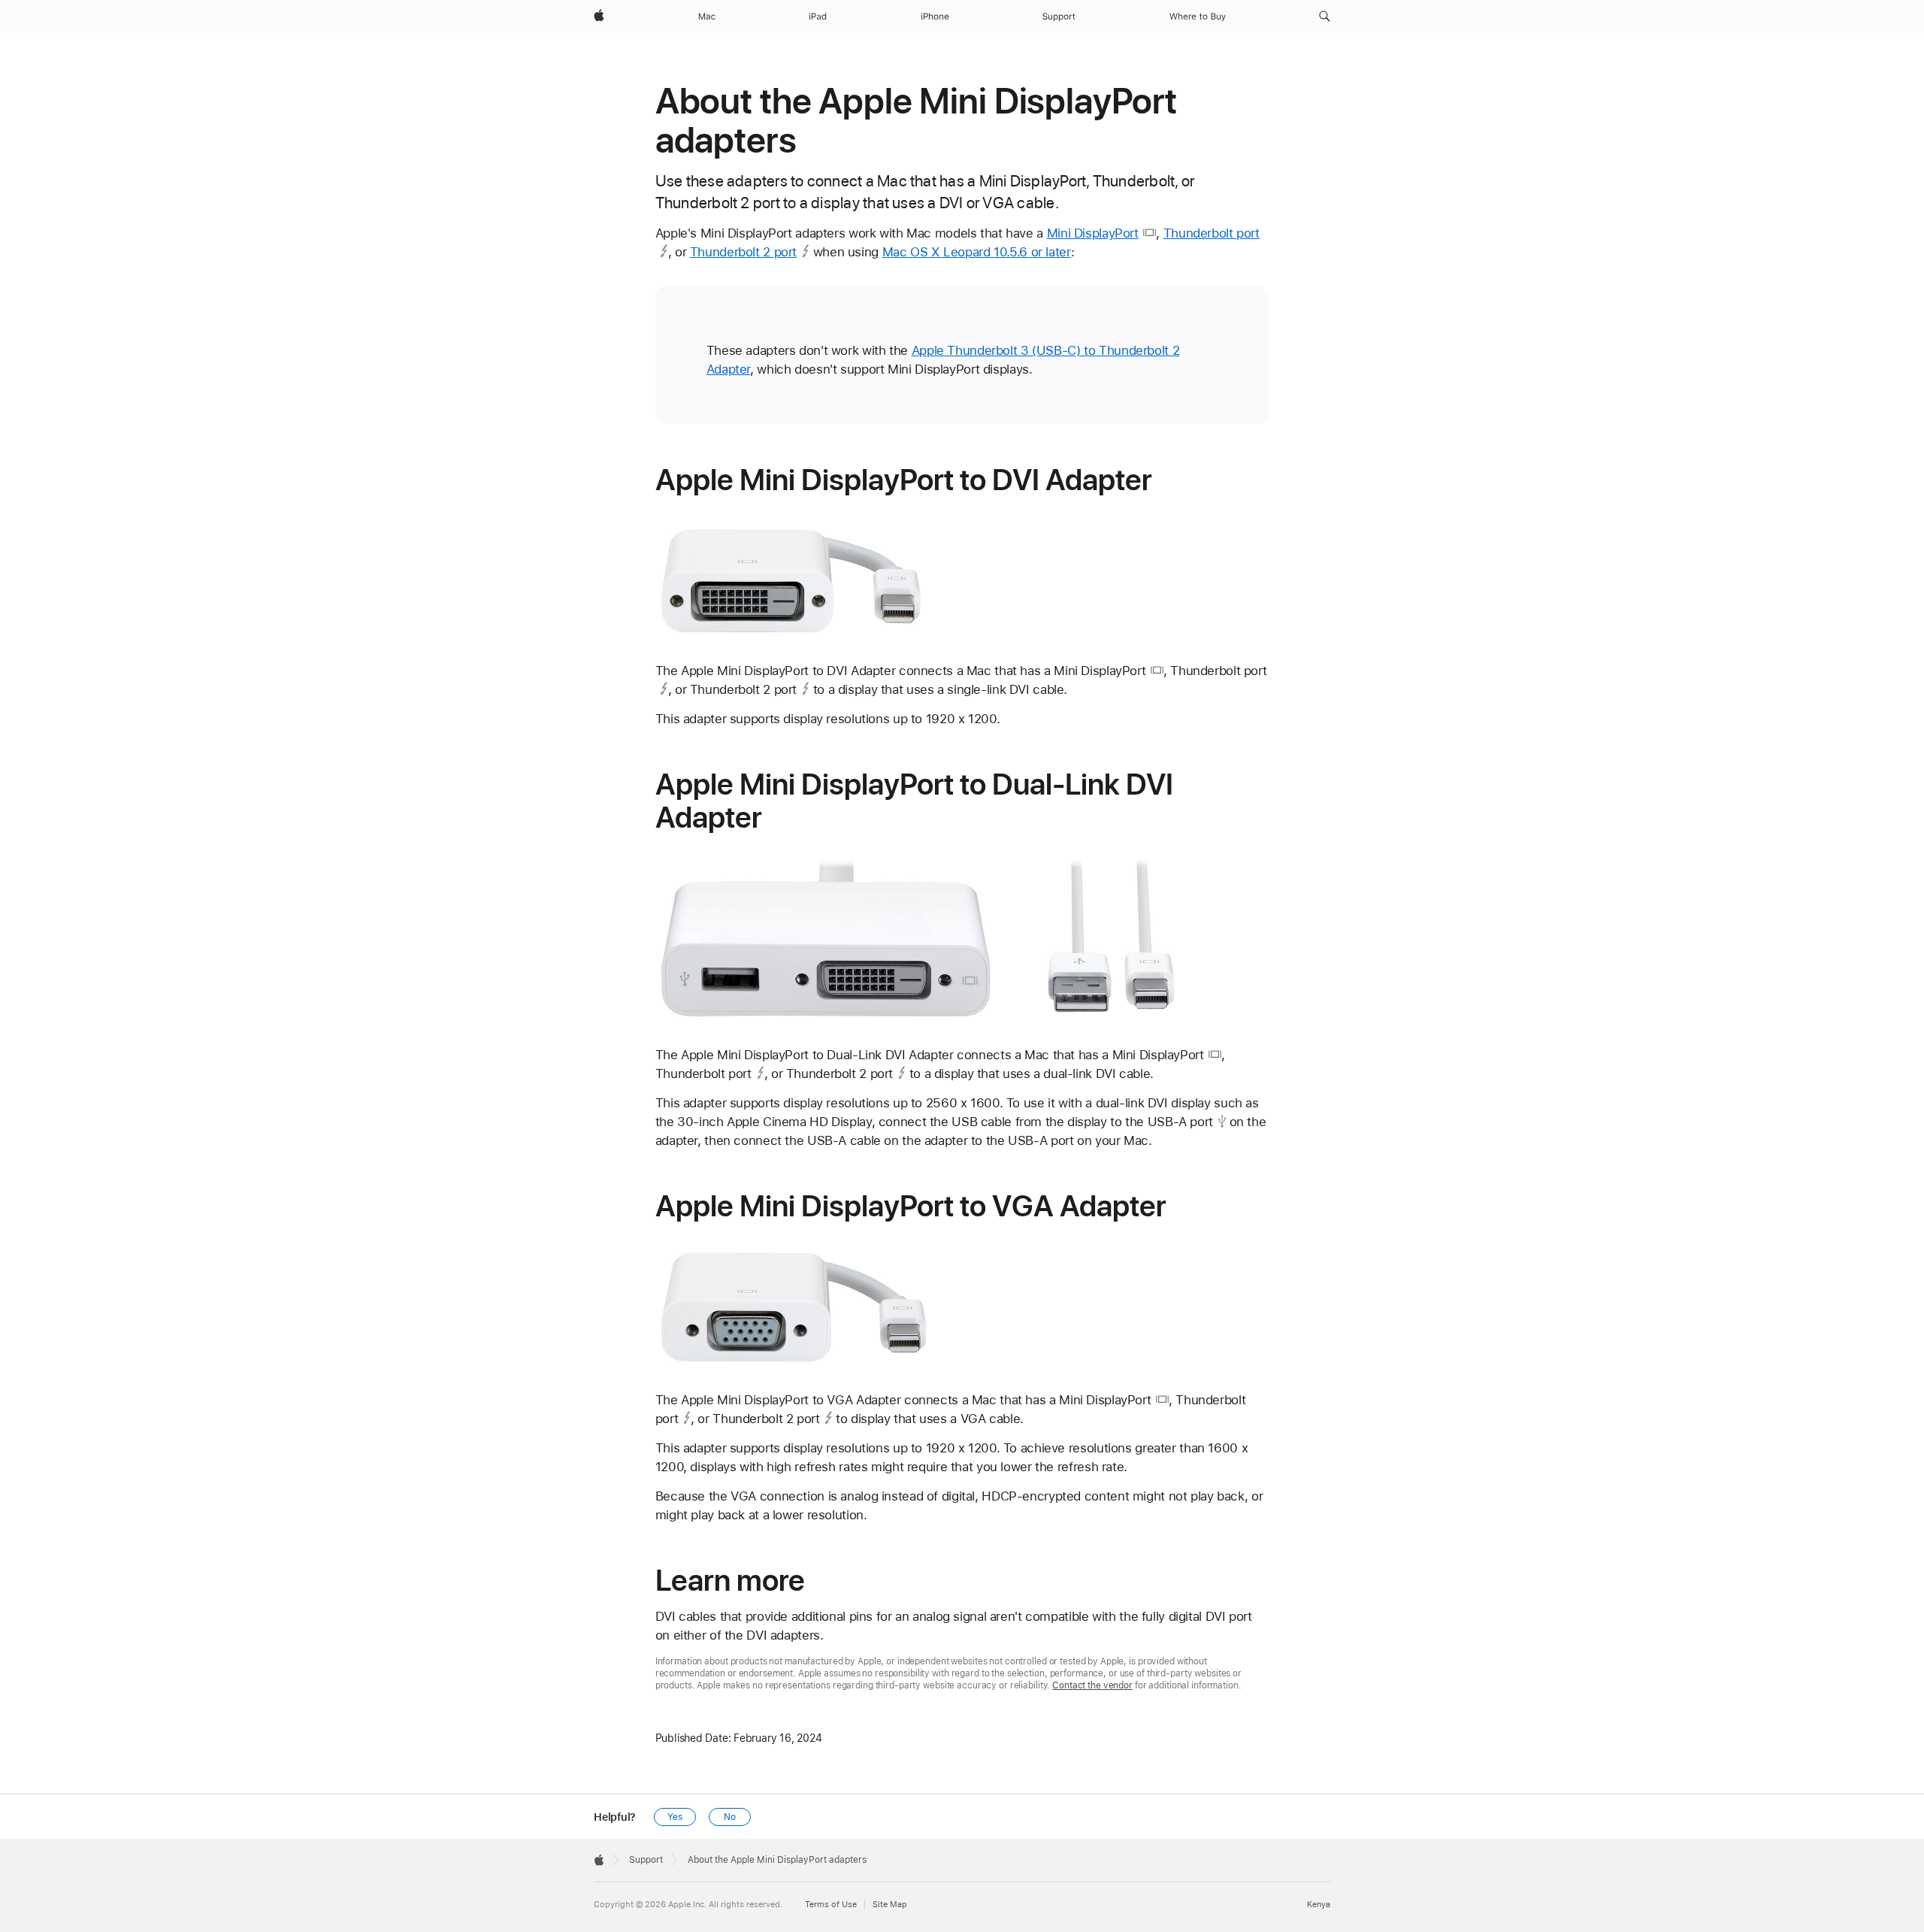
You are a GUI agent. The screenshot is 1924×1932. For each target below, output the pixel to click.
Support (646, 1860)
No (730, 1817)
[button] (1325, 17)
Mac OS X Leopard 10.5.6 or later (977, 252)
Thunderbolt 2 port (743, 252)
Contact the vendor (1092, 1685)
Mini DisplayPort (1093, 233)
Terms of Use (831, 1905)
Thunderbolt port (1212, 233)
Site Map (890, 1905)
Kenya (1319, 1905)
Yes (675, 1817)
